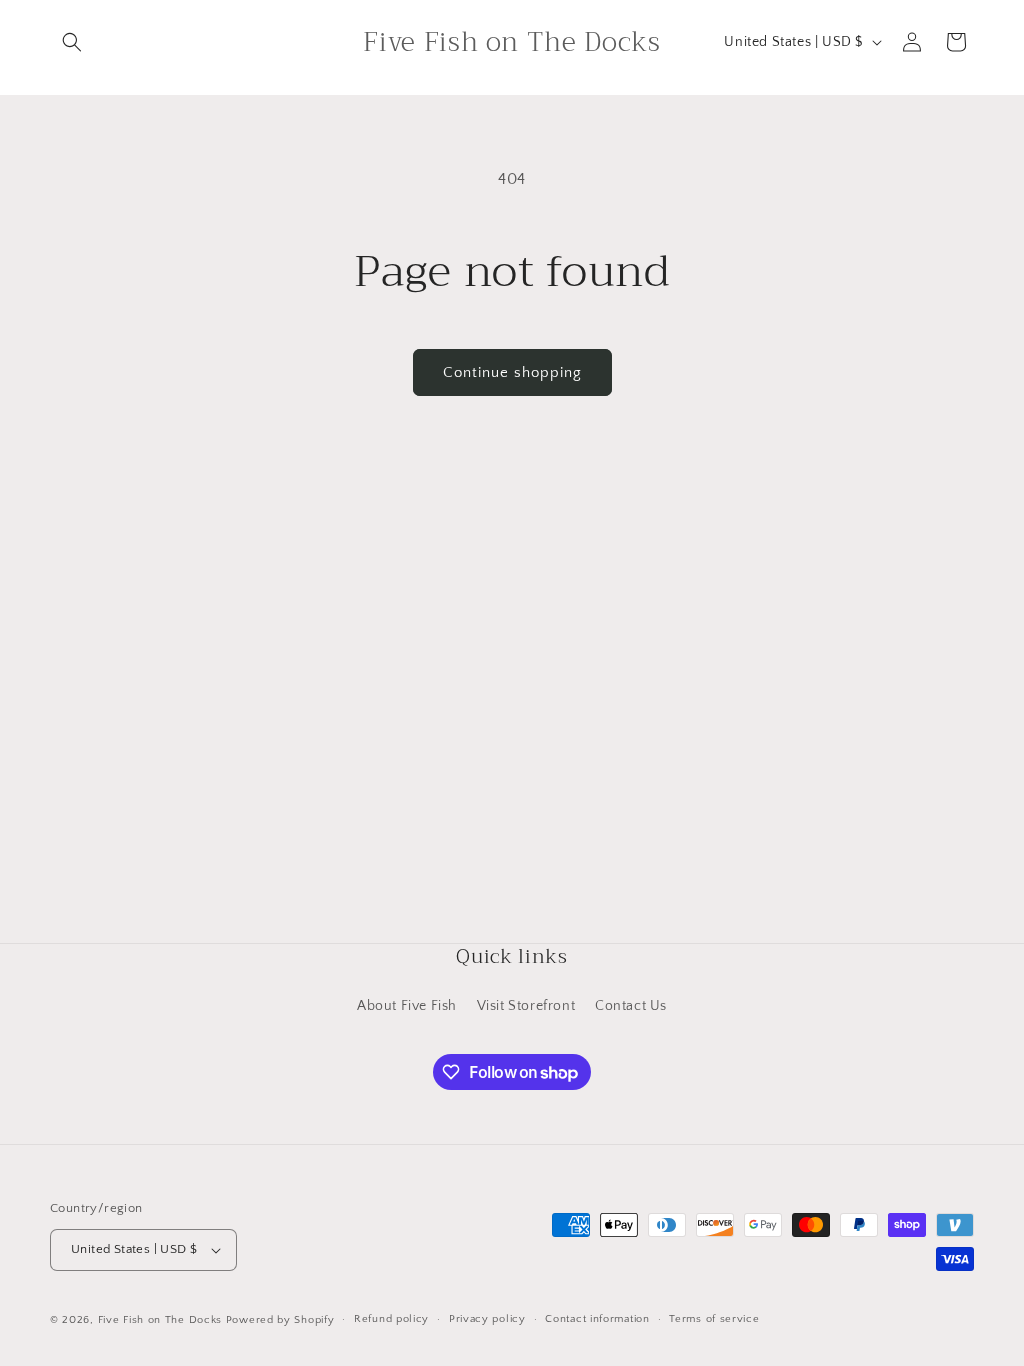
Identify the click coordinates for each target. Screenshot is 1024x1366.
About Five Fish (407, 1006)
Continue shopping (512, 372)
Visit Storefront (526, 1006)
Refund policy (391, 1319)
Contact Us (631, 1006)
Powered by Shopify (280, 1320)
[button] (72, 42)
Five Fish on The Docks (160, 1320)
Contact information (597, 1319)
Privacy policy (487, 1319)
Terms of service (714, 1319)
